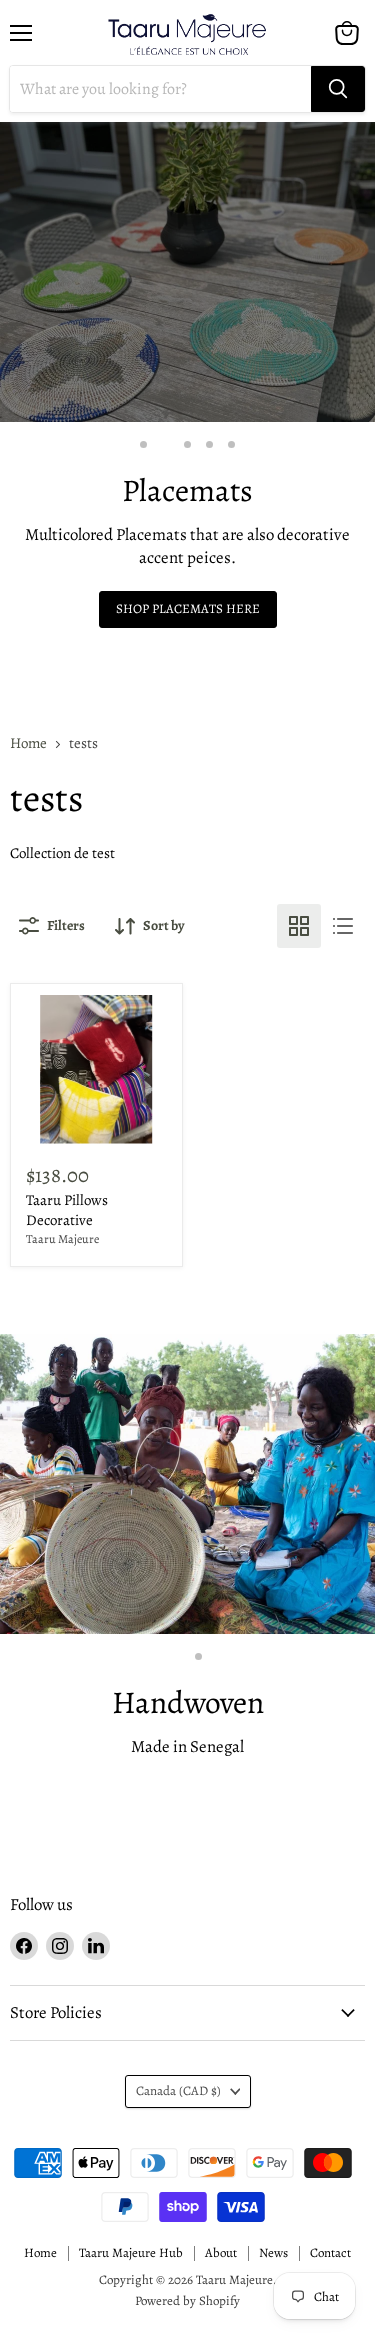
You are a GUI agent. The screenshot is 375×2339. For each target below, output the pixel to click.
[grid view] (299, 926)
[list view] (343, 926)
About (221, 2252)
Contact (330, 2252)
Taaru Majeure (62, 1239)
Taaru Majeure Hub (131, 2252)
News (273, 2252)
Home (28, 743)
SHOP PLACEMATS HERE (188, 609)
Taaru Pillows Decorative (67, 1210)
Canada (178, 2091)
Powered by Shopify (187, 2300)
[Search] (338, 89)
